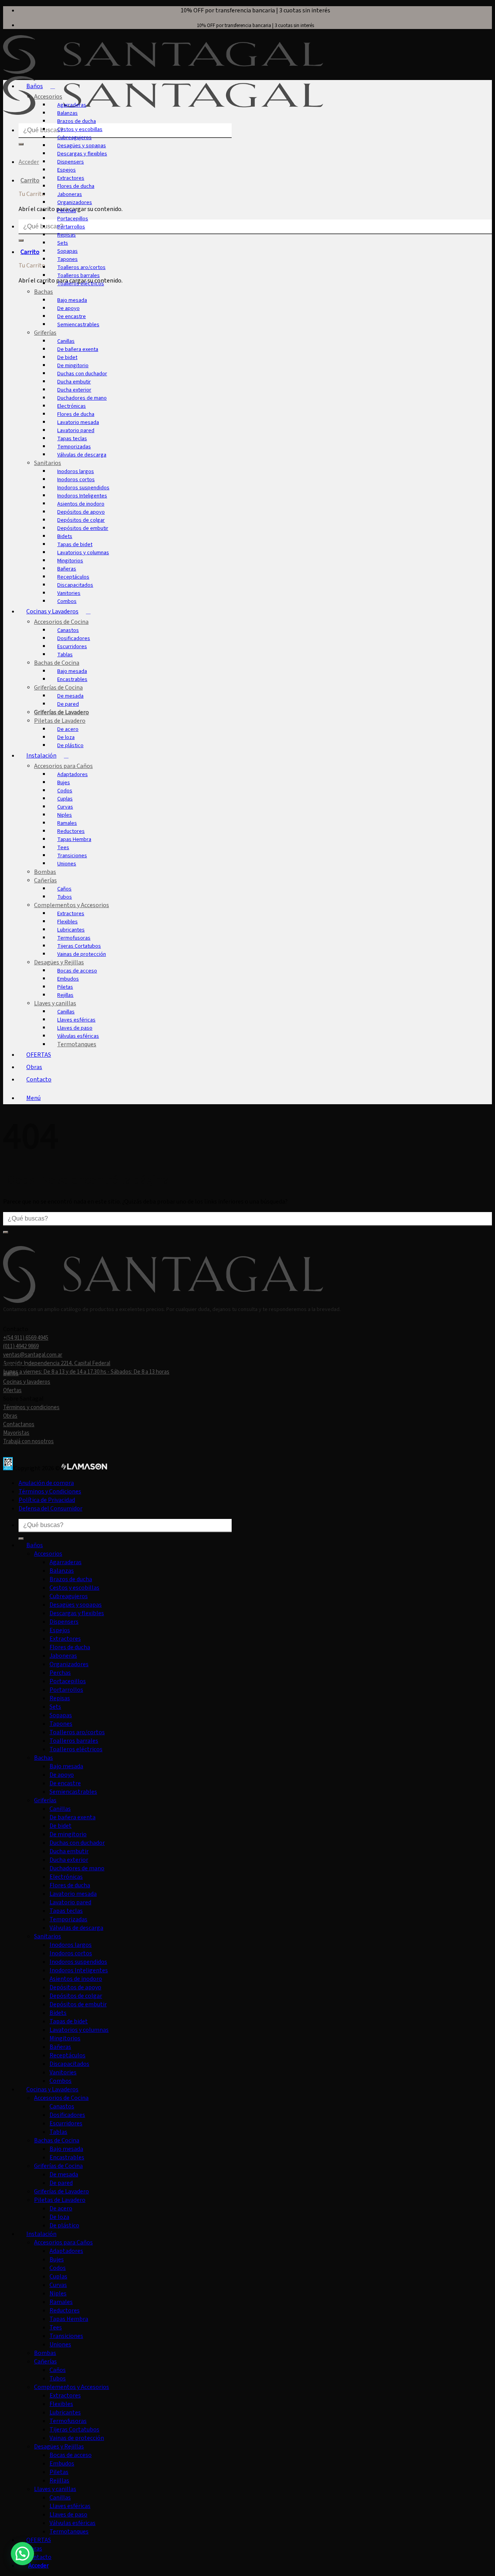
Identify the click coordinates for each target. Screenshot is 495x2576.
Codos (65, 791)
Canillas (66, 341)
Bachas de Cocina (57, 663)
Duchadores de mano (82, 398)
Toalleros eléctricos (81, 283)
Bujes (64, 782)
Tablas (65, 655)
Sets (63, 243)
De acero (68, 729)
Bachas (44, 292)
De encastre (72, 316)
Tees (63, 847)
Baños (35, 86)
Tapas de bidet (75, 544)
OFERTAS (39, 1055)
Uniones (67, 864)
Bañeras (67, 569)
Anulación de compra (46, 1483)
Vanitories (69, 593)
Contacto (39, 1079)
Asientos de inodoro (81, 504)
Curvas (65, 807)
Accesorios (48, 97)
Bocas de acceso (77, 971)
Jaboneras (70, 194)
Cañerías (45, 880)
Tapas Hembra (74, 839)
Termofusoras (74, 938)
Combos (67, 601)
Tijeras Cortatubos (79, 946)
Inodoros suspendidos (83, 488)
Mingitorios (70, 561)
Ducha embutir (74, 382)
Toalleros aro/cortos (81, 267)
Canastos (68, 630)
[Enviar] (21, 144)
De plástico (70, 745)
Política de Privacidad (47, 1500)
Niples (65, 815)
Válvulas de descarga (82, 455)
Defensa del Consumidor (50, 1508)
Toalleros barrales (79, 275)
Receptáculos (73, 577)
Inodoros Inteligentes (82, 496)
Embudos (68, 979)
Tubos (65, 897)
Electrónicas (72, 406)
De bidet (67, 357)
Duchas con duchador (82, 374)
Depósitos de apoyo (81, 512)
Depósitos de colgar (81, 520)
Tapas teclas (72, 438)
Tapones (67, 259)
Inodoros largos (76, 471)
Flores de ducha (76, 186)
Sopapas (67, 251)
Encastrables (72, 679)
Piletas (65, 987)
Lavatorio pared (76, 430)
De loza (66, 737)
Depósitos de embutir (83, 528)
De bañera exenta (78, 349)
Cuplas (65, 799)
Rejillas (65, 995)
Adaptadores (73, 774)
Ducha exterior (74, 390)
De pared (68, 704)
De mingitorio (73, 365)
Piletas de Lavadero (60, 721)
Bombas (45, 872)
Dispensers (71, 162)
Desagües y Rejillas (59, 962)
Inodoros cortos (76, 479)
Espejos (67, 170)
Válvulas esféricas (78, 1036)
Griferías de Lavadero (61, 712)
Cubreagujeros (74, 137)
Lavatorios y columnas (83, 552)
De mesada (70, 696)
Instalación (41, 756)
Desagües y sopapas (82, 146)
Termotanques (77, 1044)
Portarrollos (71, 227)
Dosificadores (74, 638)
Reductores (71, 831)
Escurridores (72, 646)
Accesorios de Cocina (61, 622)
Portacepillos (73, 219)
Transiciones (72, 856)
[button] (35, 1098)
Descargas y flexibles (82, 154)
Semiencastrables (78, 324)
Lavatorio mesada (78, 422)
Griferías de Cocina (58, 688)
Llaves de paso (75, 1028)
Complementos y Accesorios (72, 905)
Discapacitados (75, 585)
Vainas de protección (82, 954)
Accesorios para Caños (63, 766)
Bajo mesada (72, 300)
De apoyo (68, 308)
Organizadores (75, 202)
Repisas (67, 235)
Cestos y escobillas (80, 129)
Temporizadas (74, 447)
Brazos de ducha (77, 121)
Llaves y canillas (55, 1003)
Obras (34, 1067)
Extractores (71, 178)
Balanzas (67, 113)
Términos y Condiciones (50, 1491)
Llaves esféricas (76, 1020)
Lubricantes (71, 930)
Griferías (45, 333)
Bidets (65, 536)
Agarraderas (72, 105)
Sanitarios (48, 463)
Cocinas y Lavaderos (52, 611)
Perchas (67, 210)
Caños (64, 889)
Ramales (67, 823)
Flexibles (67, 922)
